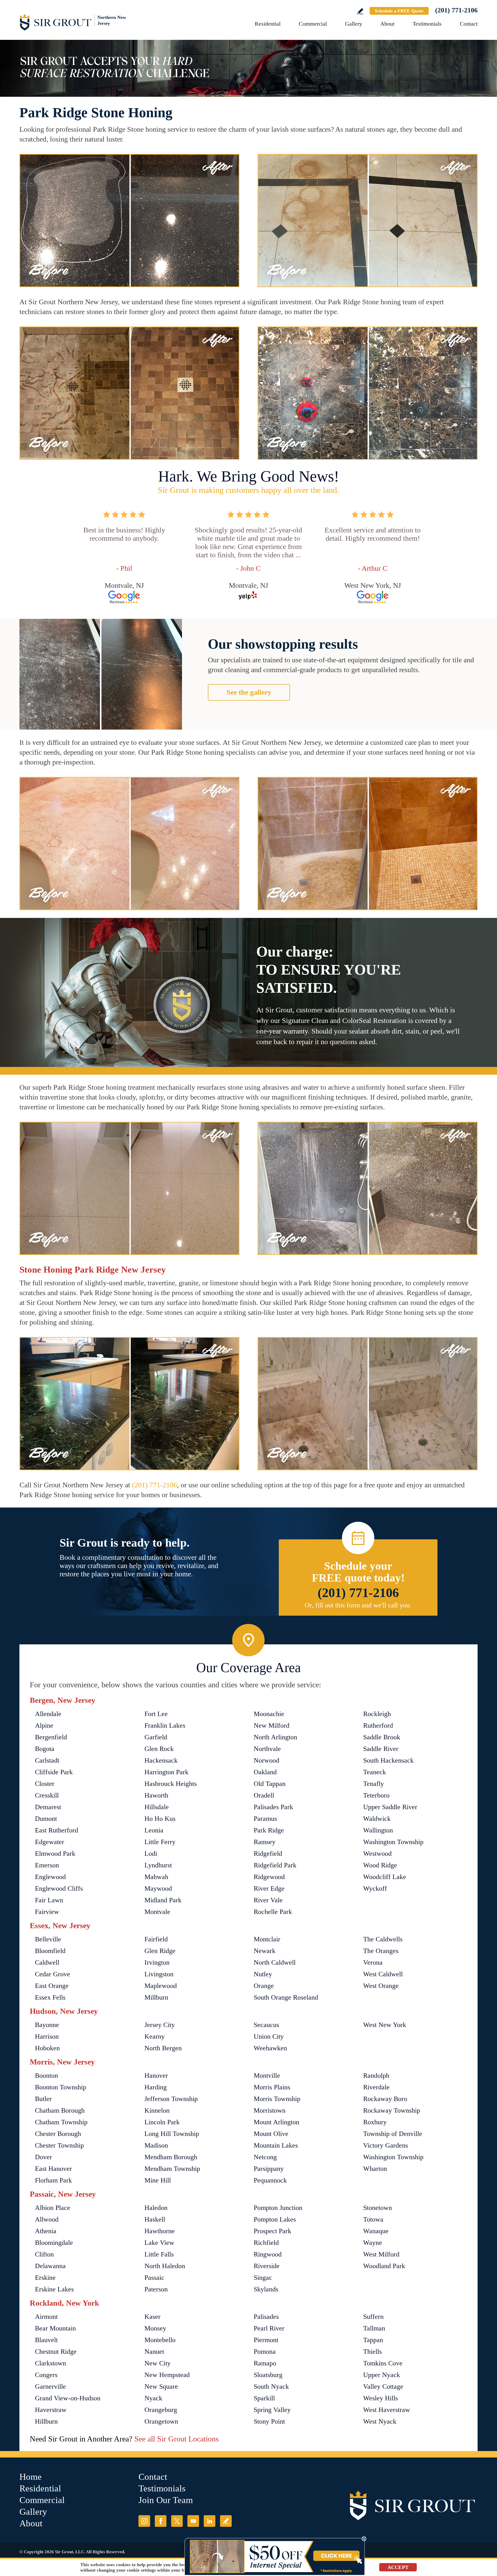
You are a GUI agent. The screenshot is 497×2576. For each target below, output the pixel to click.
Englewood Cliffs (59, 1888)
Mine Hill (158, 2180)
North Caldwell (275, 1962)
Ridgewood (269, 1877)
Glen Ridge (160, 1951)
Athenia (46, 2231)
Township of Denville (393, 2134)
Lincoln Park (162, 2122)
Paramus (265, 1819)
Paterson (156, 2289)
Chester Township (59, 2145)
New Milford (272, 1725)
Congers (46, 2375)
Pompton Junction (278, 2208)
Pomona (265, 2352)
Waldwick (377, 1819)
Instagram (144, 2521)
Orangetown (161, 2421)
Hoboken (47, 2048)
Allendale (48, 1714)
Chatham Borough (60, 2110)
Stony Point (269, 2421)
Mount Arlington (276, 2122)
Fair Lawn (49, 1900)
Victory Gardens (386, 2145)
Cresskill (47, 1795)
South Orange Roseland (286, 1997)
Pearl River (269, 2328)
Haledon (156, 2208)
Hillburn (46, 2421)
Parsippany (269, 2169)
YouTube (193, 2521)
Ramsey (265, 1842)
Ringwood (268, 2254)
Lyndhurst (158, 1865)
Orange (264, 1986)
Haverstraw (51, 2410)
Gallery (354, 24)
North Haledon (165, 2266)
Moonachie (269, 1714)
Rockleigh (377, 1714)
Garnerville (50, 2386)
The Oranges (381, 1951)
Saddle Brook (382, 1737)
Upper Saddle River (390, 1807)
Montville (267, 2076)
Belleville (48, 1939)
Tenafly (374, 1784)
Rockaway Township (392, 2110)
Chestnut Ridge (56, 2352)
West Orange (381, 1986)
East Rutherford (57, 1830)
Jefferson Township (171, 2099)
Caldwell (47, 1962)
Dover (43, 2157)
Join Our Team (166, 2500)
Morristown (270, 2110)
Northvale (267, 1749)
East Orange (52, 1986)
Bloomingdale (54, 2243)
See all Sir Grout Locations (177, 2439)
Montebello (160, 2340)
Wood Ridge (380, 1865)
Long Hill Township (172, 2134)
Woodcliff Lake (385, 1877)
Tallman (374, 2328)
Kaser (152, 2317)
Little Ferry (160, 1842)
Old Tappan (270, 1784)
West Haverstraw (387, 2410)
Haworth (156, 1795)
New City (158, 2363)
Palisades (266, 2317)
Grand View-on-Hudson (68, 2398)
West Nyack (380, 2421)
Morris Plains (272, 2087)
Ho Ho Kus (160, 1819)
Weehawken (270, 2048)
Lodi (151, 1854)
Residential (268, 24)
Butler (43, 2099)
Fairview (47, 1912)
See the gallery (249, 692)
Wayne (373, 2243)
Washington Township (393, 1842)
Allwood (47, 2219)
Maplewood (161, 1986)
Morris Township (277, 2099)
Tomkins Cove (383, 2363)
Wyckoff (375, 1888)
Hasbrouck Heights (171, 1784)
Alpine (44, 1725)
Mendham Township (172, 2169)
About (387, 24)
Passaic (154, 2278)
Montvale (157, 1912)
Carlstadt (47, 1760)
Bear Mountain (55, 2328)
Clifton (44, 2254)
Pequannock (270, 2180)
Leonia (154, 1830)
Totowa (373, 2219)
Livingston (159, 1974)
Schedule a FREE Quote (399, 11)
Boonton (46, 2076)
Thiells (372, 2352)
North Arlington (275, 1737)
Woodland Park (384, 2266)
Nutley (263, 1974)
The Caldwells (383, 1939)
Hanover (156, 2076)
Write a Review (360, 11)
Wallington (378, 1830)
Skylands (266, 2289)
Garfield (156, 1737)
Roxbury (375, 2122)
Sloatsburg (268, 2375)
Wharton (375, 2169)
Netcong (265, 2157)
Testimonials (427, 24)
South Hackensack (388, 1760)
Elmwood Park (55, 1854)
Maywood (158, 1888)
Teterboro (376, 1795)
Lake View (159, 2243)
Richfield (266, 2243)
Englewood (50, 1877)
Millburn (156, 1997)
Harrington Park (166, 1772)
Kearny (155, 2036)
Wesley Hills (381, 2398)
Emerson (47, 1865)
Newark (265, 1951)
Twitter (177, 2521)
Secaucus (266, 2025)
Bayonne (47, 2025)
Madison (156, 2145)
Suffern (373, 2317)
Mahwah (156, 1877)
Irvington (157, 1962)
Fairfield (156, 1939)
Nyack (153, 2398)
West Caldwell (383, 1974)
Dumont (46, 1819)
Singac (263, 2278)
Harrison (47, 2036)
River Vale (268, 1900)
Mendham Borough (171, 2157)
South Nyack (271, 2386)
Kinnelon (157, 2110)
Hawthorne (160, 2231)
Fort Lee (156, 1714)
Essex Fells (50, 1997)
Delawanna (50, 2266)
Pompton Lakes (275, 2219)
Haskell (155, 2219)
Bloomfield (50, 1951)
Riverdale (376, 2087)
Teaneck (375, 1772)
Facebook (161, 2521)
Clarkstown (50, 2363)
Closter (45, 1784)
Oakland (265, 1772)
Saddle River (381, 1749)
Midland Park (163, 1900)
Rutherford (378, 1725)
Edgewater (50, 1842)
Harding (156, 2087)
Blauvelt (46, 2340)
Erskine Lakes (54, 2289)
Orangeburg (161, 2410)
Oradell (264, 1795)
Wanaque (376, 2231)
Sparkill (264, 2398)
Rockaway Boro (385, 2099)
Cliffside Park (54, 1772)
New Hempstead (167, 2375)
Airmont (46, 2317)
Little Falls (159, 2254)
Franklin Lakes (165, 1725)
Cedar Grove (53, 1974)
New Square (161, 2386)
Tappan (373, 2340)
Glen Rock (159, 1749)
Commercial (313, 24)
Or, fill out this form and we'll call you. (358, 1605)
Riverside (267, 2266)
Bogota (45, 1749)
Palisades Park (273, 1807)
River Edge (269, 1888)
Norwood (266, 1760)
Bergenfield (51, 1737)
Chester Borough (58, 2134)
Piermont (266, 2340)
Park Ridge (269, 1830)
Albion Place (53, 2208)
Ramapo (265, 2363)
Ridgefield (268, 1854)
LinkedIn (210, 2521)
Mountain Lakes (276, 2145)
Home (31, 2477)
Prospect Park (272, 2231)
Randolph (376, 2076)
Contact (469, 24)
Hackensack (161, 1760)
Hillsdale (157, 1807)
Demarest (48, 1807)
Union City (269, 2036)
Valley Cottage (383, 2386)
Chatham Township (61, 2122)
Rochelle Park (273, 1912)
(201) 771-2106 (456, 10)
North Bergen (163, 2048)
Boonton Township (61, 2087)
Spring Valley (272, 2410)
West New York (385, 2025)
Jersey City (160, 2025)
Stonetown (378, 2208)
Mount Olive (271, 2134)
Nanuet (154, 2352)
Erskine (45, 2278)
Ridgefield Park (275, 1865)
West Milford (381, 2254)
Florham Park (53, 2180)
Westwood (377, 1854)
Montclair (267, 1939)
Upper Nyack (382, 2375)
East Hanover (53, 2169)
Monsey (155, 2328)
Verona (373, 1962)
